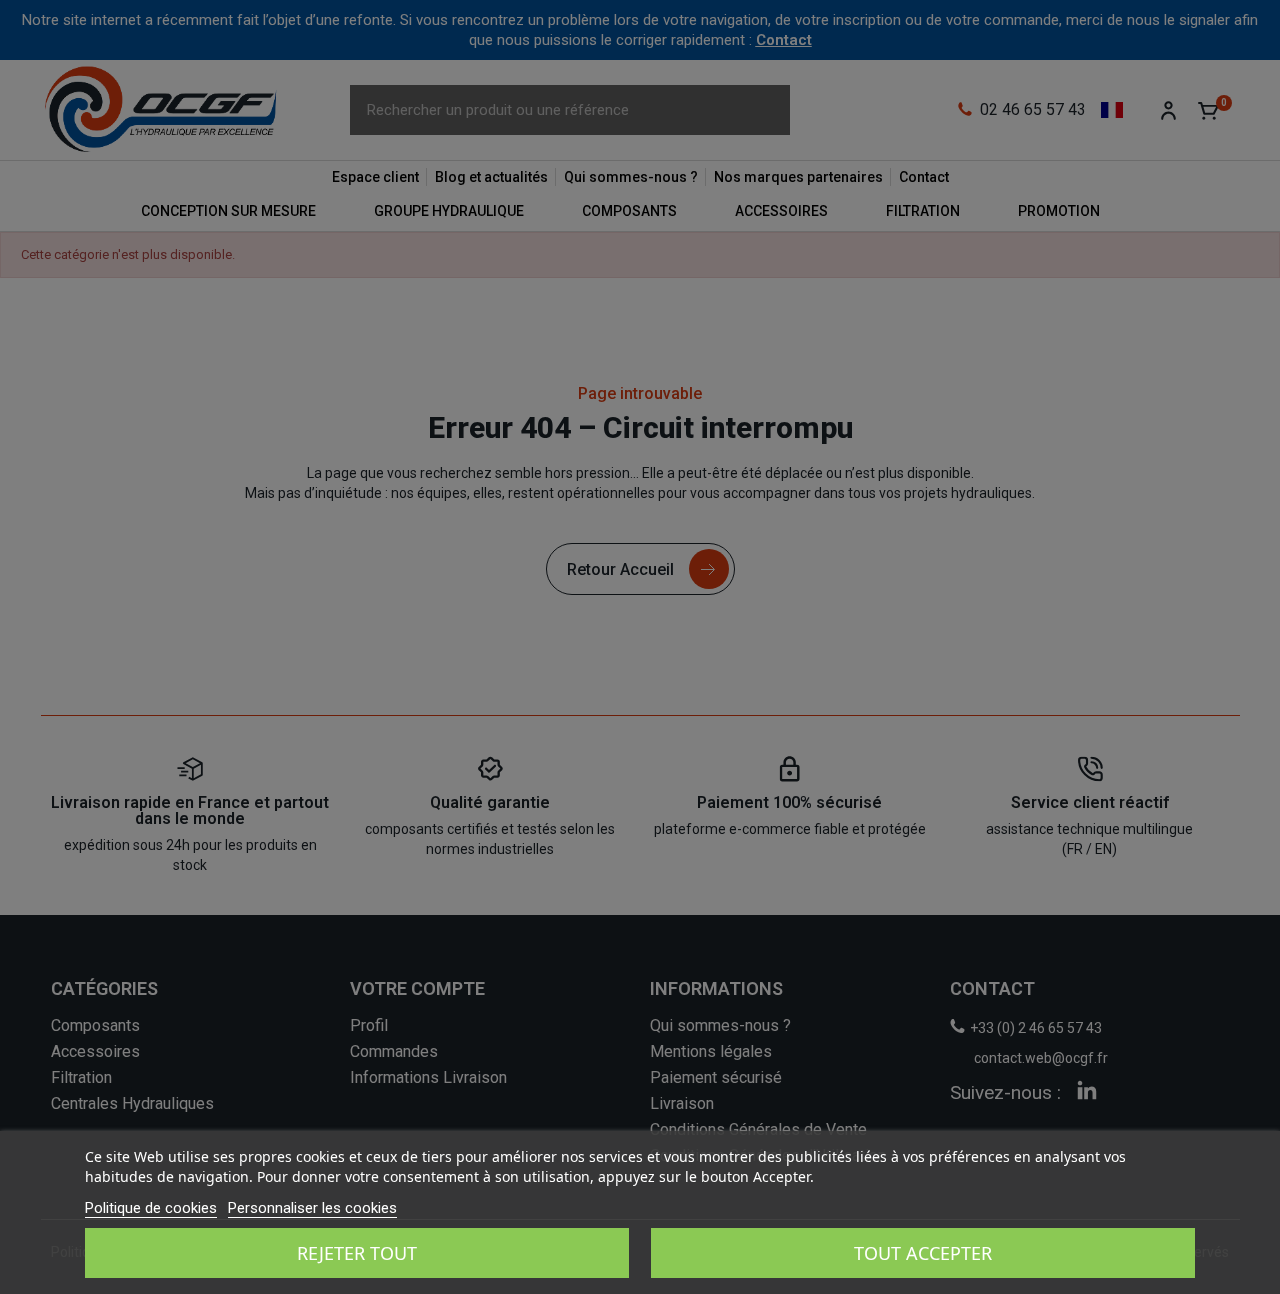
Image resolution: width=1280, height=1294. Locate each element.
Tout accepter (923, 1253)
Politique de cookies (151, 1208)
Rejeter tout (357, 1253)
